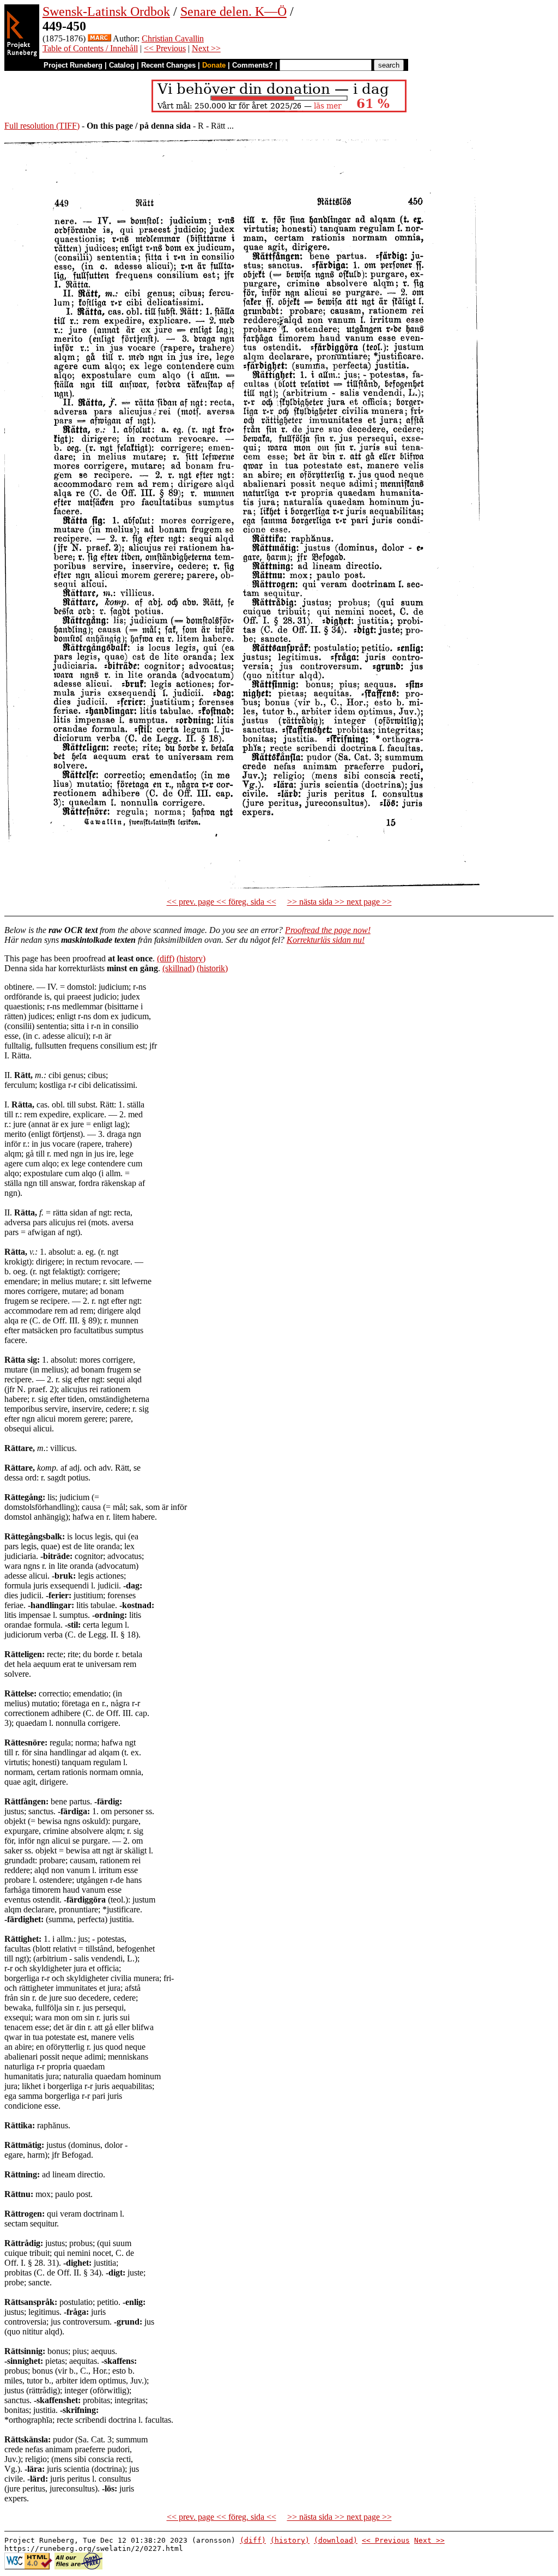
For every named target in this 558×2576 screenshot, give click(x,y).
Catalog (122, 65)
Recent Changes (168, 65)
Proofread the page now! (328, 930)
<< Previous (165, 48)
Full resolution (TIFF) (42, 126)
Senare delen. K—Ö (233, 11)
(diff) (166, 958)
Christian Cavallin (173, 38)
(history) (191, 958)
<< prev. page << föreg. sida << (222, 902)
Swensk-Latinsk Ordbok (106, 11)
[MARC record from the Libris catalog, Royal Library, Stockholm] (99, 38)
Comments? (253, 65)
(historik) (212, 968)
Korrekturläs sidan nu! (326, 940)
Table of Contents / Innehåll (90, 48)
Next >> (206, 48)
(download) (336, 2540)
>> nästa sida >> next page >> (339, 902)
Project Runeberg (73, 65)
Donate (214, 65)
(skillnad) (178, 968)
